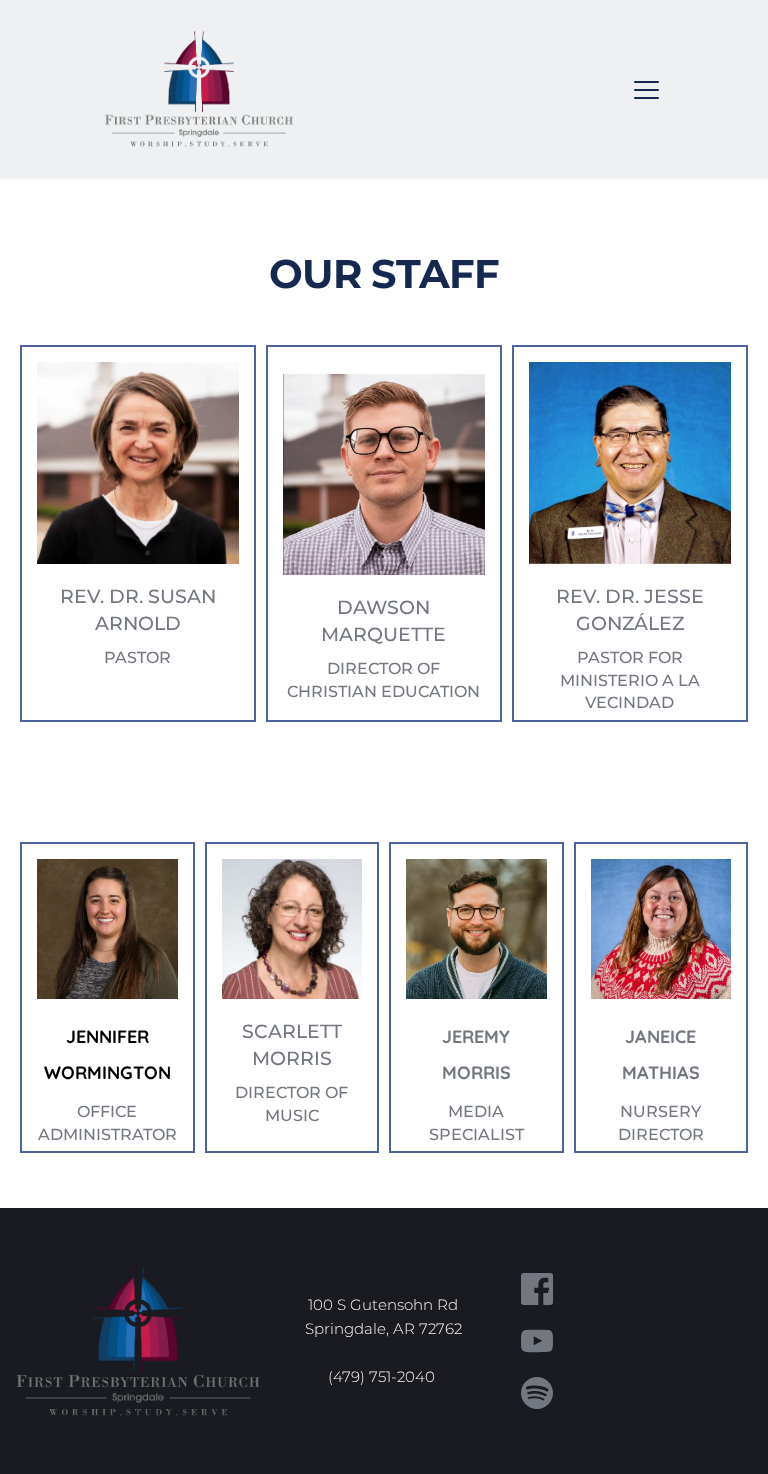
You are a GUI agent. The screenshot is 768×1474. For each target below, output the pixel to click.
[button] (646, 89)
